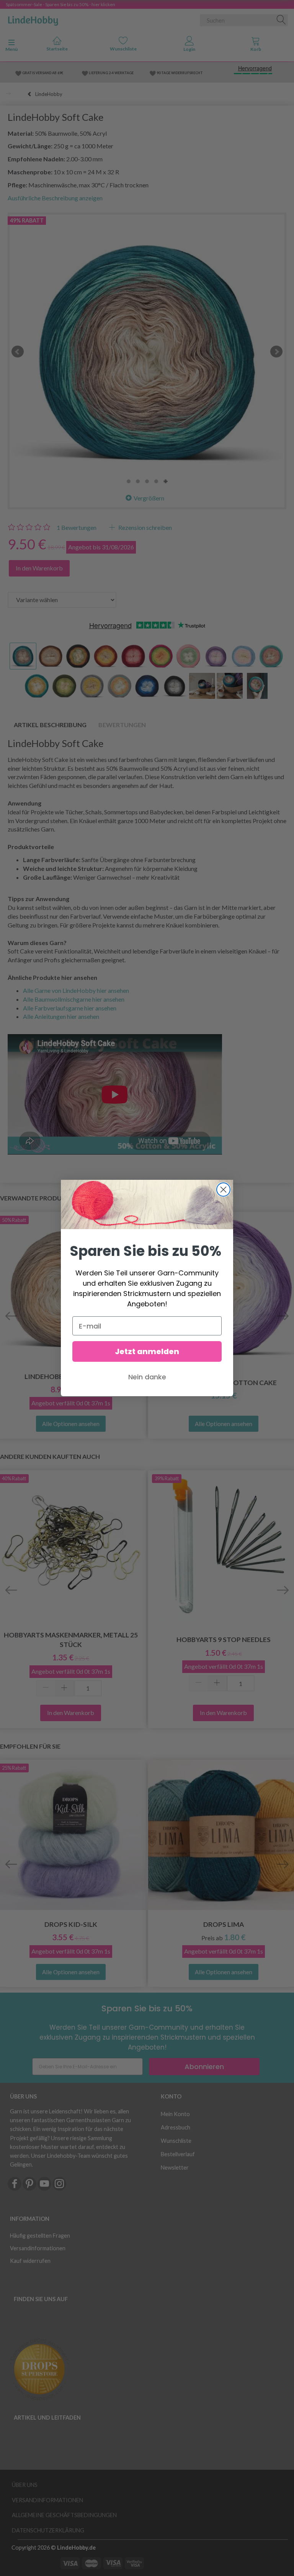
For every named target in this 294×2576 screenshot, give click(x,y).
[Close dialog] (223, 1190)
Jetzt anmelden (147, 1351)
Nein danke (147, 1377)
